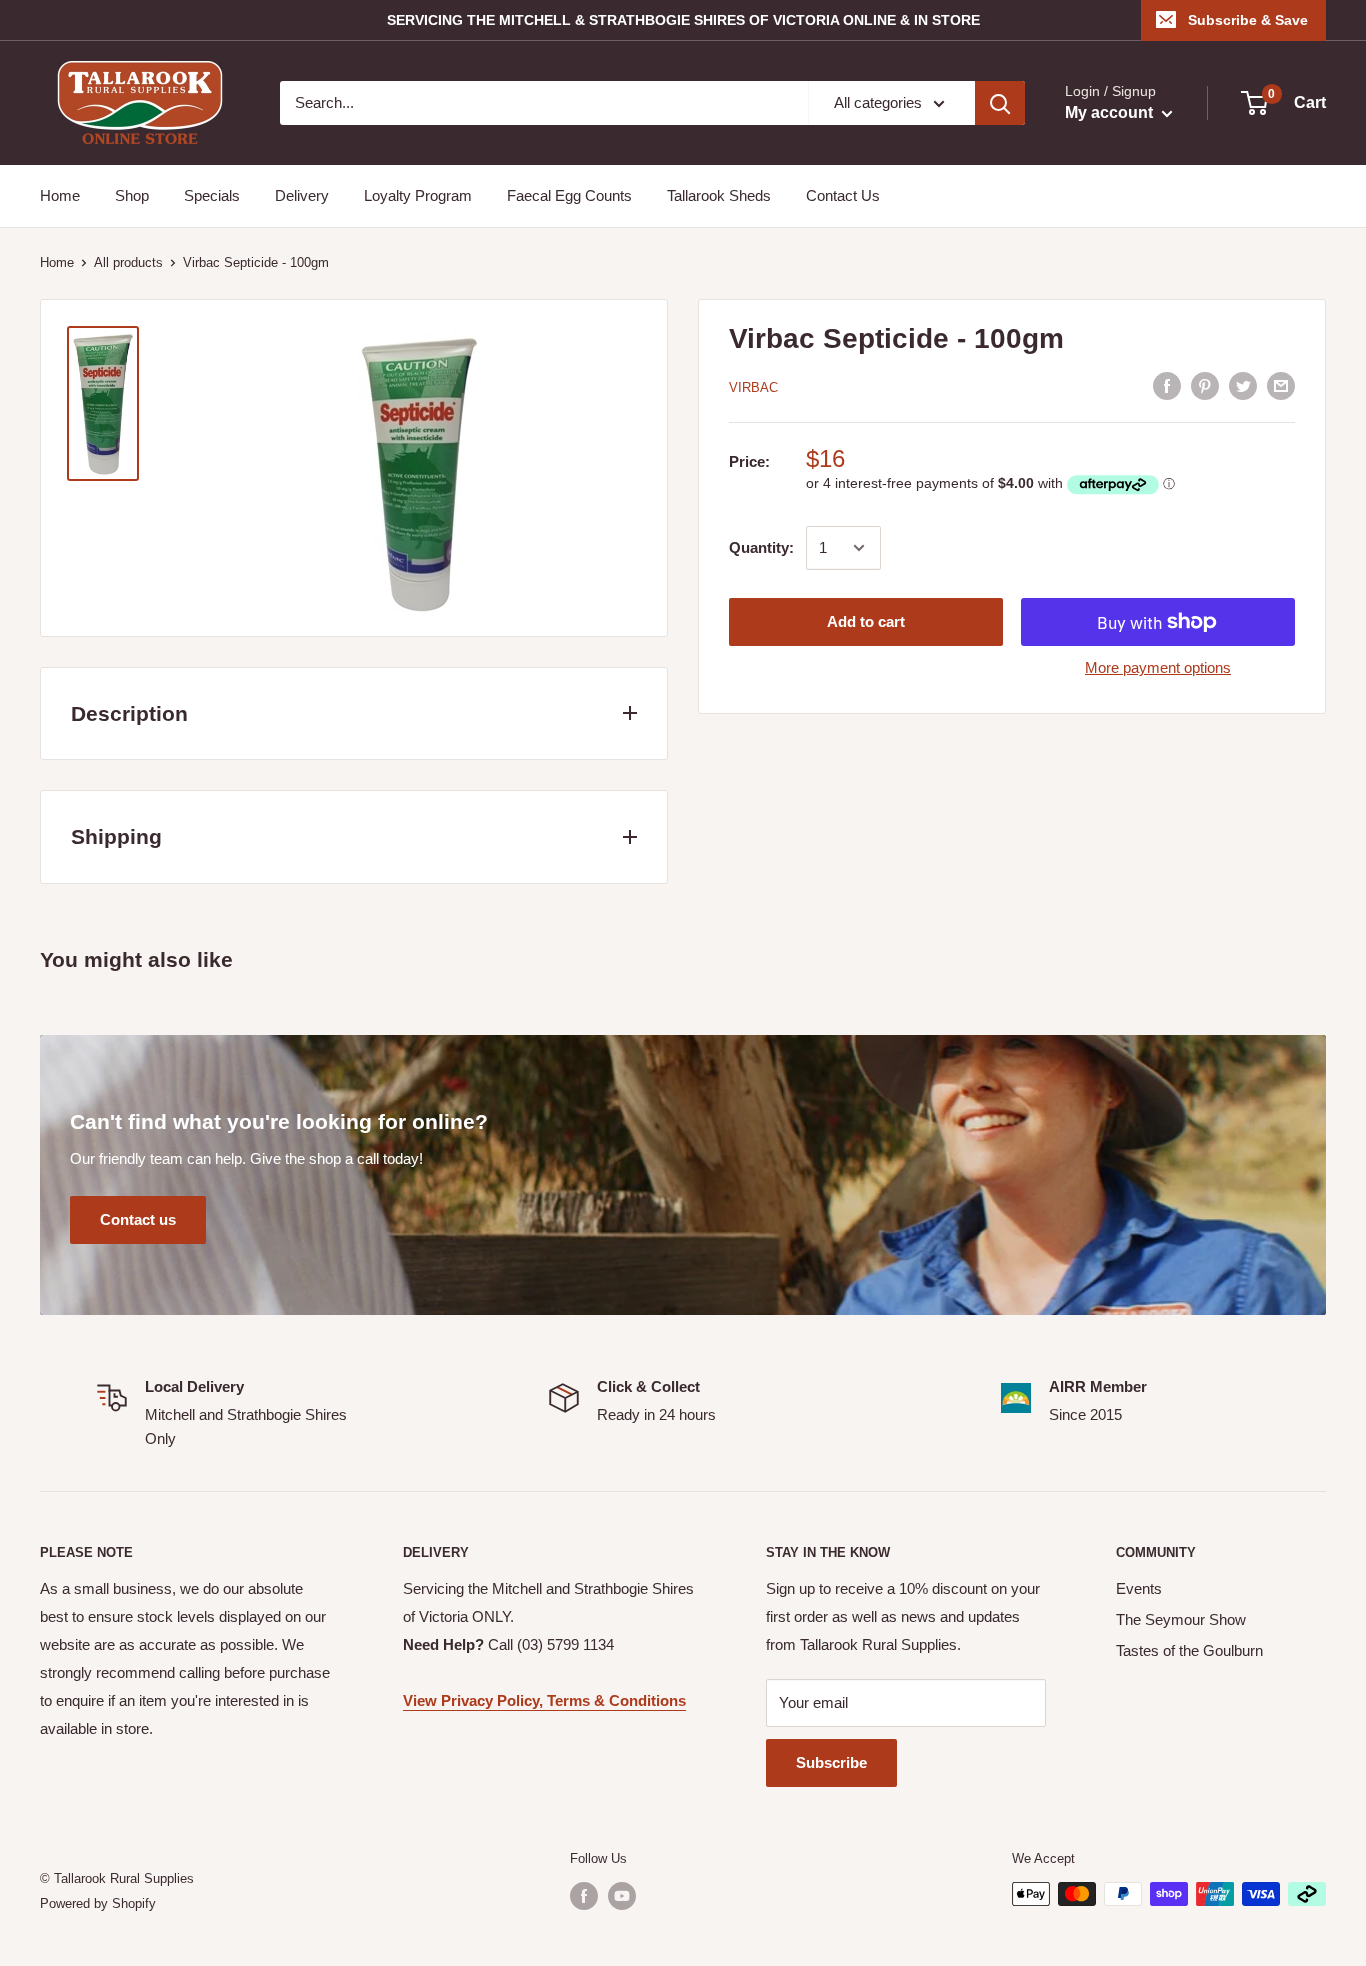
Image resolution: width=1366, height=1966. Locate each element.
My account (1111, 112)
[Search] (1000, 103)
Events (1139, 1588)
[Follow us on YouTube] (622, 1896)
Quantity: (761, 547)
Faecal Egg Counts (569, 195)
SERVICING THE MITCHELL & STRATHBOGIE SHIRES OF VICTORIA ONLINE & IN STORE (683, 20)
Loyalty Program (418, 195)
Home (60, 195)
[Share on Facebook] (1167, 385)
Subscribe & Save (1248, 20)
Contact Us (843, 195)
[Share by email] (1281, 385)
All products (128, 262)
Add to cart (866, 621)
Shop (132, 195)
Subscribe (831, 1762)
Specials (212, 195)
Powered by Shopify (98, 1903)
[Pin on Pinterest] (1205, 385)
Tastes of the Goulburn (1189, 1650)
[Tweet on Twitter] (1243, 385)
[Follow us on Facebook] (584, 1896)
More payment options (1158, 667)
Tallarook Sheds (719, 195)
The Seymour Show (1181, 1619)
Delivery (302, 195)
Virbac (753, 387)
